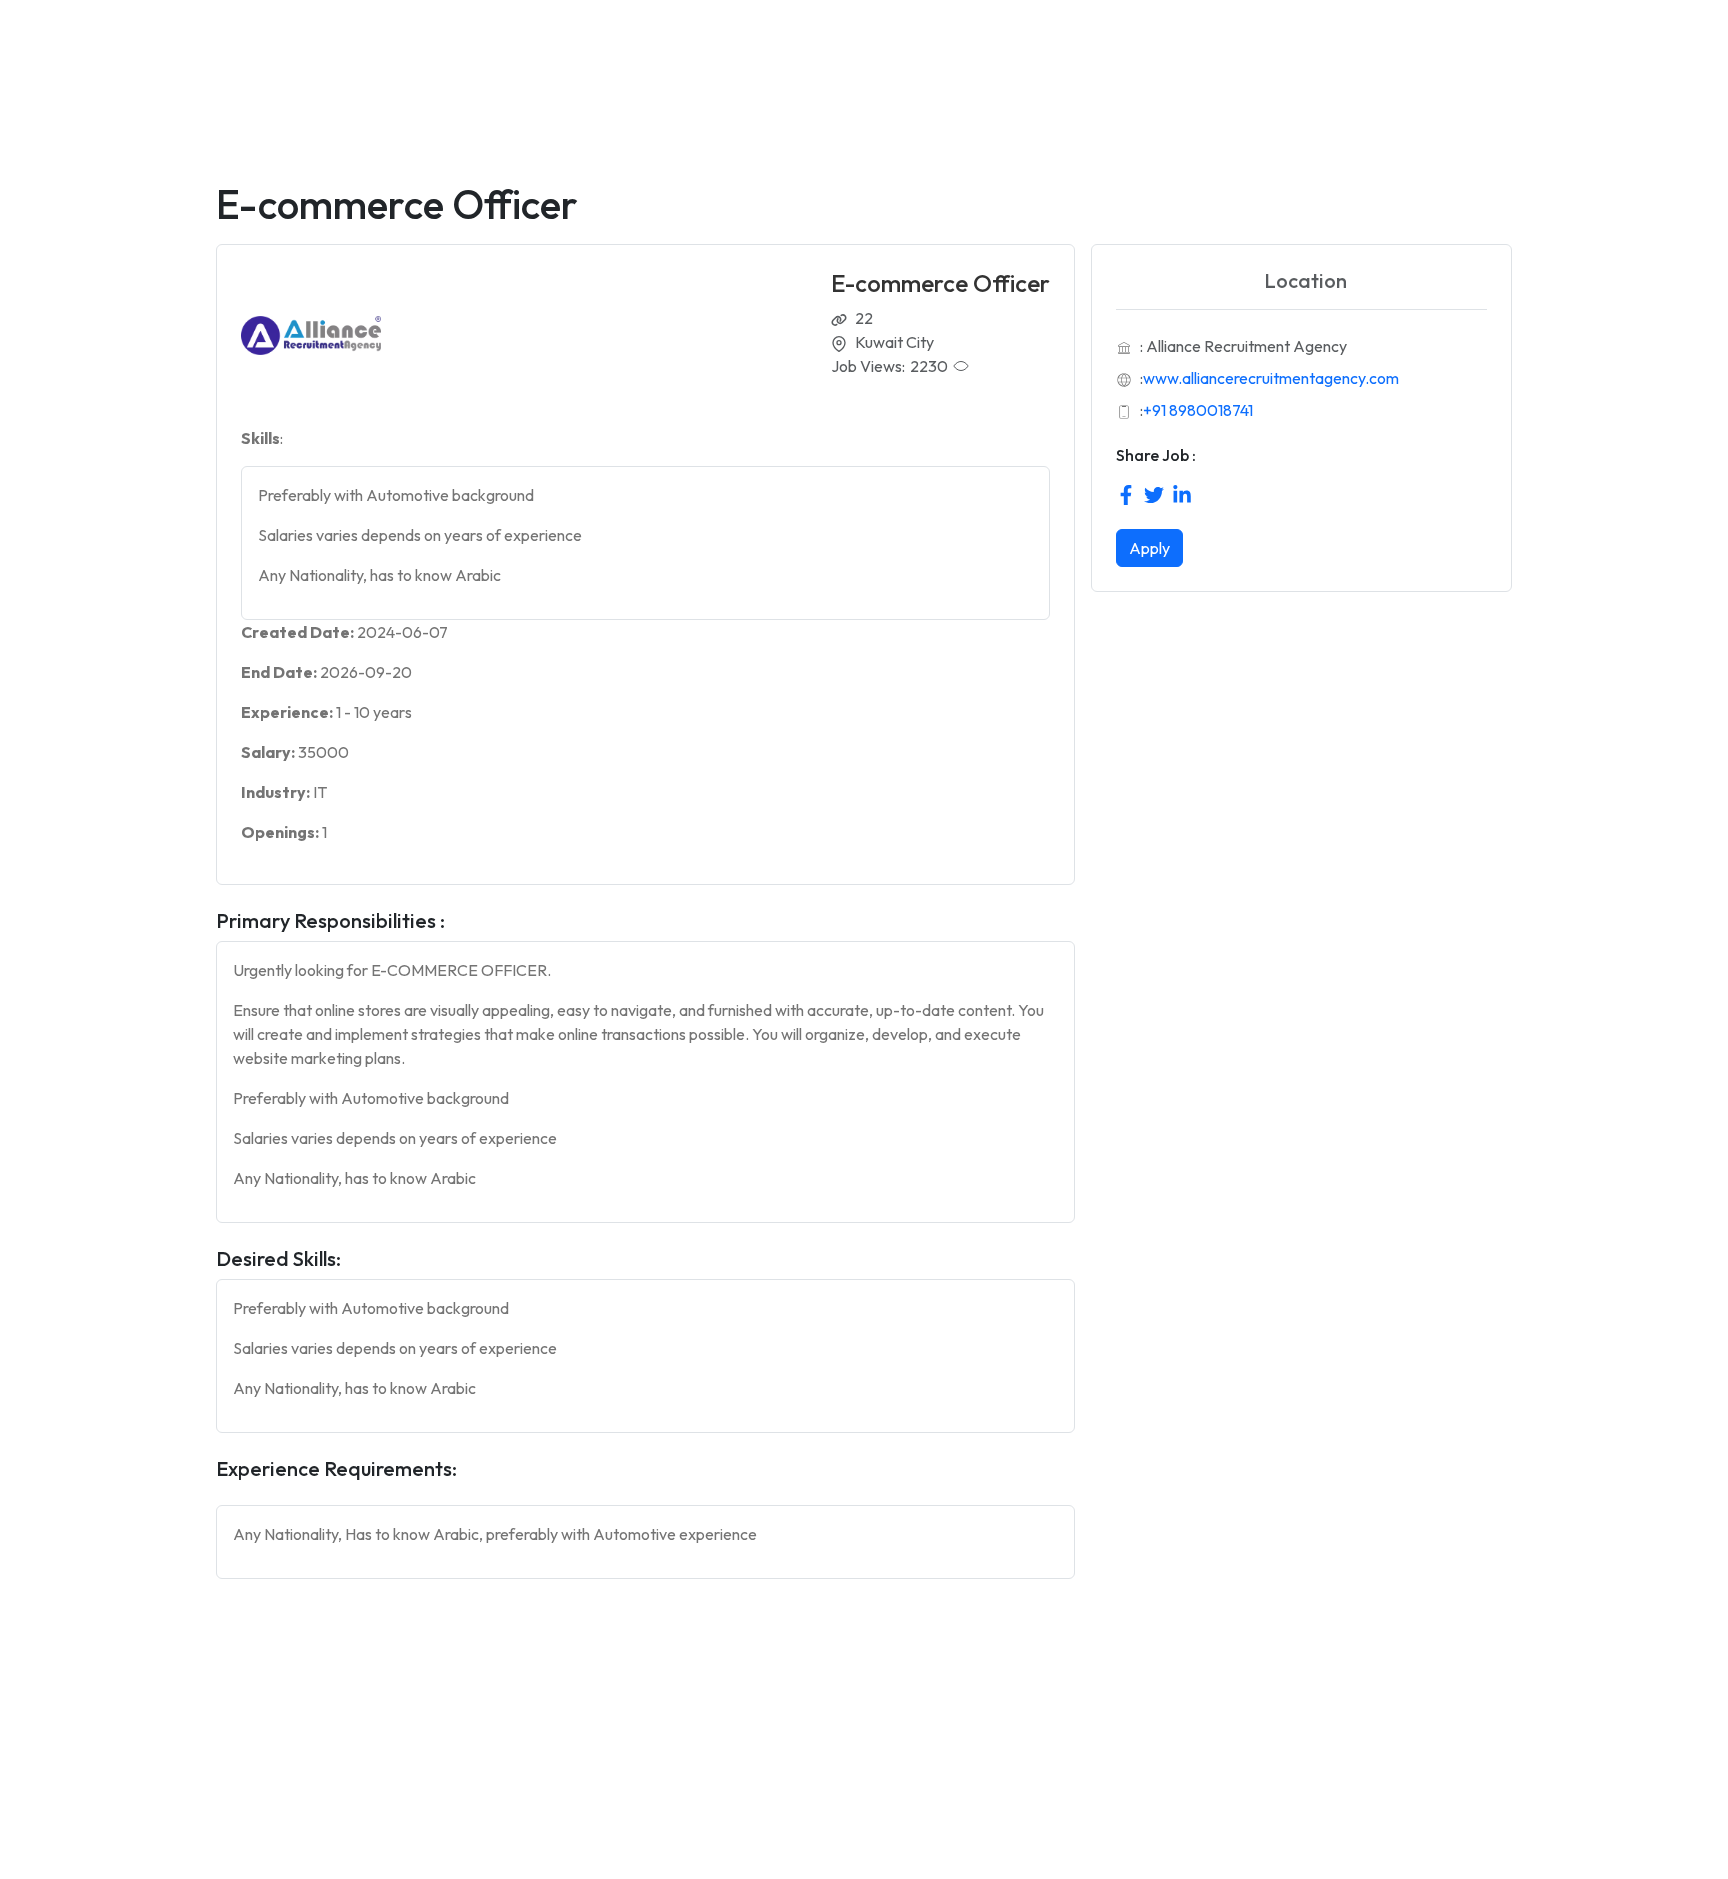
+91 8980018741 (1198, 410)
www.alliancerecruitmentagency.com (1271, 378)
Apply (1149, 548)
